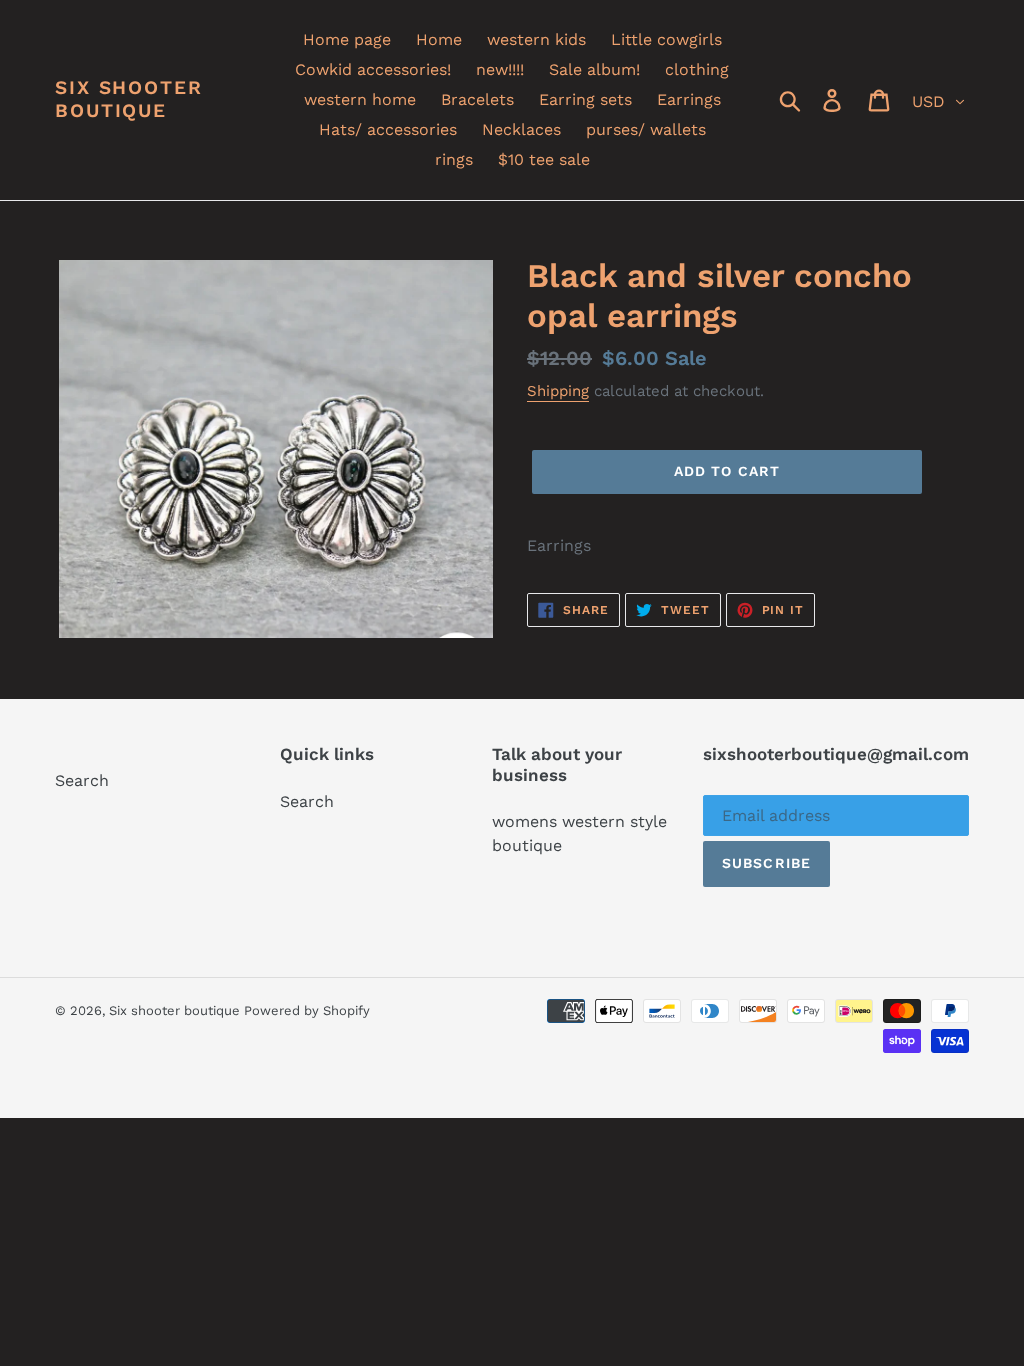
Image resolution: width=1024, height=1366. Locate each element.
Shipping (558, 391)
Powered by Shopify (307, 1010)
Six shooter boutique (129, 99)
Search (82, 780)
